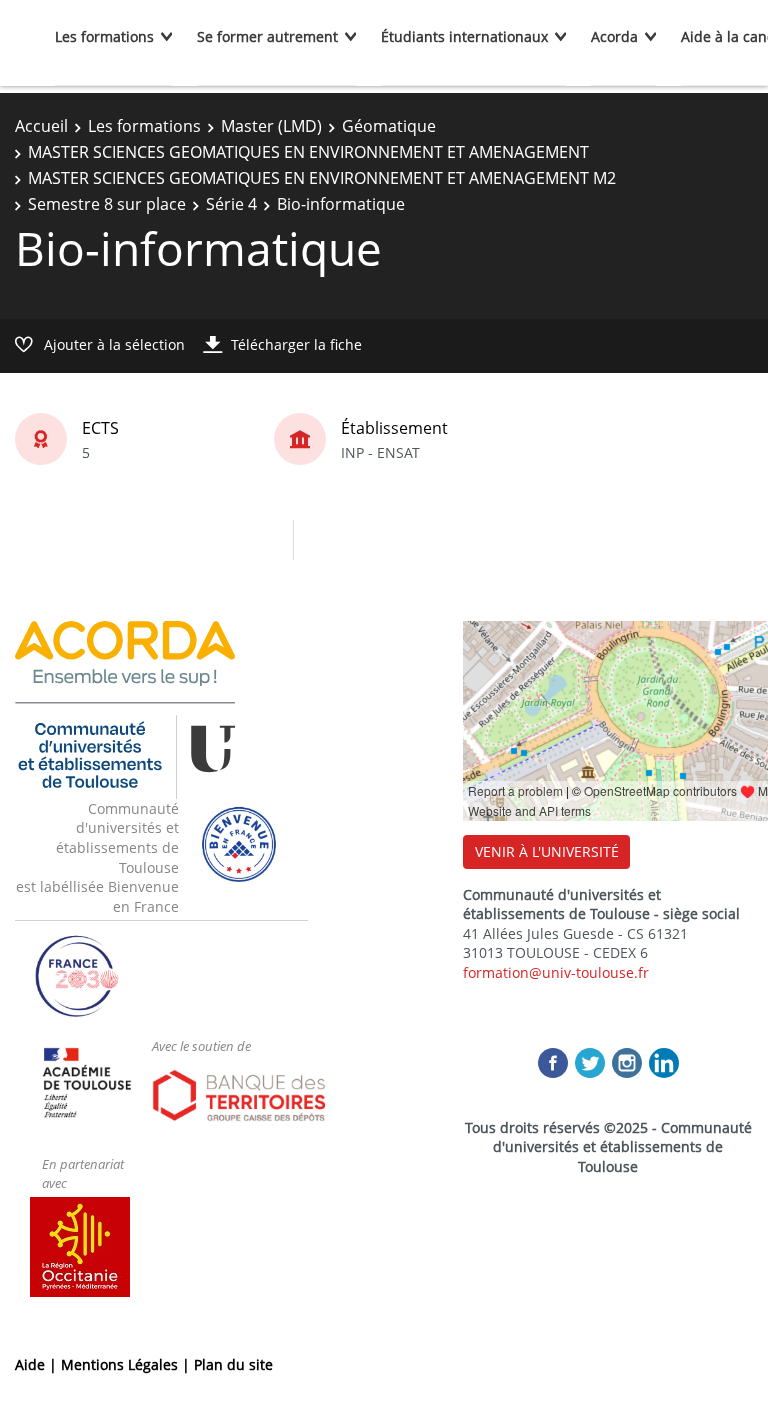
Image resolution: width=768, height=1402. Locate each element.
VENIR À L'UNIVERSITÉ (547, 851)
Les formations (104, 36)
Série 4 (231, 204)
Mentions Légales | (127, 1364)
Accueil (41, 126)
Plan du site (233, 1364)
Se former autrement (267, 36)
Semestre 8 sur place (107, 204)
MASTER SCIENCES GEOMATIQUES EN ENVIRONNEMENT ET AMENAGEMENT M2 (322, 178)
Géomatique (389, 126)
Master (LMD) (271, 126)
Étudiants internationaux (464, 36)
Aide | (38, 1364)
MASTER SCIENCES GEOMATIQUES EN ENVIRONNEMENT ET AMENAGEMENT (308, 152)
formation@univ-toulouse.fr (556, 972)
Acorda (614, 36)
